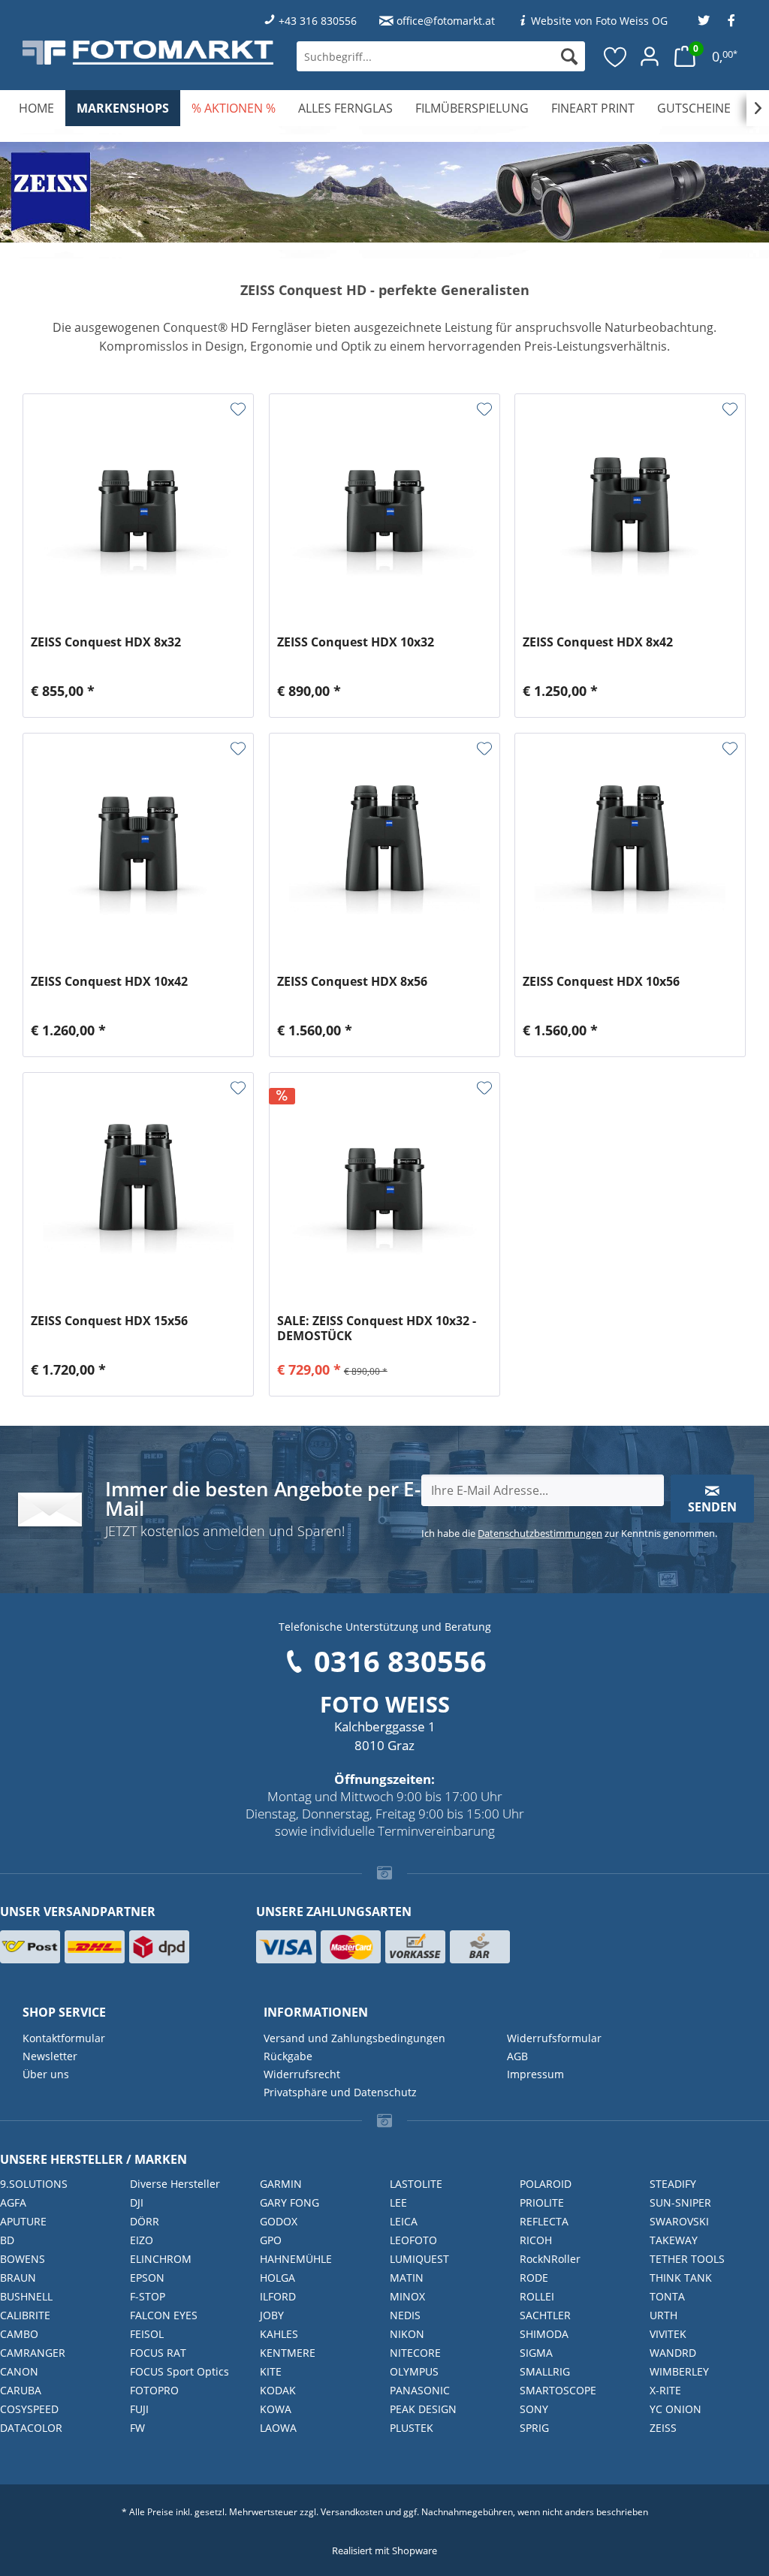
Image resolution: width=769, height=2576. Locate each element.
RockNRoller (550, 2259)
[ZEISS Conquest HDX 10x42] (138, 846)
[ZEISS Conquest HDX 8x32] (138, 507)
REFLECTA (544, 2221)
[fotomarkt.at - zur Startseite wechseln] (148, 52)
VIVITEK (668, 2334)
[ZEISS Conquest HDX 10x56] (630, 846)
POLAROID (546, 2184)
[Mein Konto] (650, 56)
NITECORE (415, 2353)
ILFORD (278, 2296)
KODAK (278, 2390)
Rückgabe (288, 2056)
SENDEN (712, 1507)
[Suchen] (569, 56)
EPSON (147, 2278)
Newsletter (50, 2056)
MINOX (407, 2296)
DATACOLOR (31, 2428)
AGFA (13, 2202)
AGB (517, 2056)
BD (7, 2240)
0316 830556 (400, 1661)
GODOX (279, 2221)
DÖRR (145, 2221)
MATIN (407, 2278)
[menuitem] (441, 56)
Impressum (535, 2074)
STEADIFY (673, 2184)
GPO (271, 2240)
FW (137, 2428)
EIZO (142, 2240)
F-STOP (148, 2296)
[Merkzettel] (616, 56)
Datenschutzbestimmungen (540, 1533)
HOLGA (277, 2278)
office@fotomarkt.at (446, 21)
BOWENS (23, 2259)
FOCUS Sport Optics (179, 2371)
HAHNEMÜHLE (296, 2259)
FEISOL (147, 2334)
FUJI (139, 2409)
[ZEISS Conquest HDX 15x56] (138, 1186)
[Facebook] (731, 21)
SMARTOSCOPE (558, 2390)
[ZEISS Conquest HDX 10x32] (384, 507)
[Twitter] (704, 21)
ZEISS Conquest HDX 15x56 (109, 1321)
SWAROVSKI (679, 2221)
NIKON (407, 2334)
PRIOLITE (542, 2202)
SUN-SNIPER (680, 2202)
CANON (19, 2371)
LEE (398, 2202)
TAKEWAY (674, 2240)
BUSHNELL (26, 2296)
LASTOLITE (416, 2184)
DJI (137, 2202)
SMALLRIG (545, 2371)
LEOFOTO (413, 2240)
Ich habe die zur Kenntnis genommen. (569, 1533)
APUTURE (23, 2221)
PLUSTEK (412, 2428)
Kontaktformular (64, 2038)
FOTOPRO (154, 2390)
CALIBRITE (25, 2315)
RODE (534, 2278)
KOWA (276, 2409)
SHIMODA (544, 2334)
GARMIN (281, 2184)
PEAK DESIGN (423, 2409)
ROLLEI (537, 2296)
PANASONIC (420, 2390)
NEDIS (405, 2315)
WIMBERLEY (679, 2371)
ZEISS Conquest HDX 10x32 (356, 642)
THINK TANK (681, 2278)
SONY (534, 2409)
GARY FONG (290, 2202)
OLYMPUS (414, 2371)
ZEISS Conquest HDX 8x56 (352, 982)
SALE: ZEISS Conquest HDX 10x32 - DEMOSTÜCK (377, 1328)
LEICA (404, 2221)
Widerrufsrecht (302, 2074)
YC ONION (676, 2409)
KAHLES (279, 2334)
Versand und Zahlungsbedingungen (354, 2038)
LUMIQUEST (419, 2259)
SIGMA (536, 2353)
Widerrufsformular (554, 2038)
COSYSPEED (29, 2409)
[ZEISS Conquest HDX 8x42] (630, 507)
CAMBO (19, 2334)
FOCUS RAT (158, 2353)
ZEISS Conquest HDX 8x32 (106, 642)
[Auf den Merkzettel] (238, 409)
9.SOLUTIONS (34, 2184)
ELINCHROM (161, 2259)
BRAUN (18, 2278)
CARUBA (21, 2390)
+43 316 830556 (318, 21)
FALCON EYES (164, 2315)
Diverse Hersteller (175, 2184)
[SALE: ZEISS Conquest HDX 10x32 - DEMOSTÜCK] (384, 1186)
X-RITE (665, 2390)
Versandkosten (352, 2512)
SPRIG (534, 2428)
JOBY (272, 2315)
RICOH (536, 2240)
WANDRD (673, 2353)
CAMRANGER (33, 2353)
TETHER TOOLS (687, 2259)
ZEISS (663, 2428)
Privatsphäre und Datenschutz (340, 2092)
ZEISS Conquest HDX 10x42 (109, 982)
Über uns (46, 2074)
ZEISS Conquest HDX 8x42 (598, 642)
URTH (663, 2315)
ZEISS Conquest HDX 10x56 (601, 982)
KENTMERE (288, 2353)
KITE (271, 2371)
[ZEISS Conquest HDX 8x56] (384, 846)
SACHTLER (545, 2315)
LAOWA (278, 2428)
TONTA (667, 2296)
